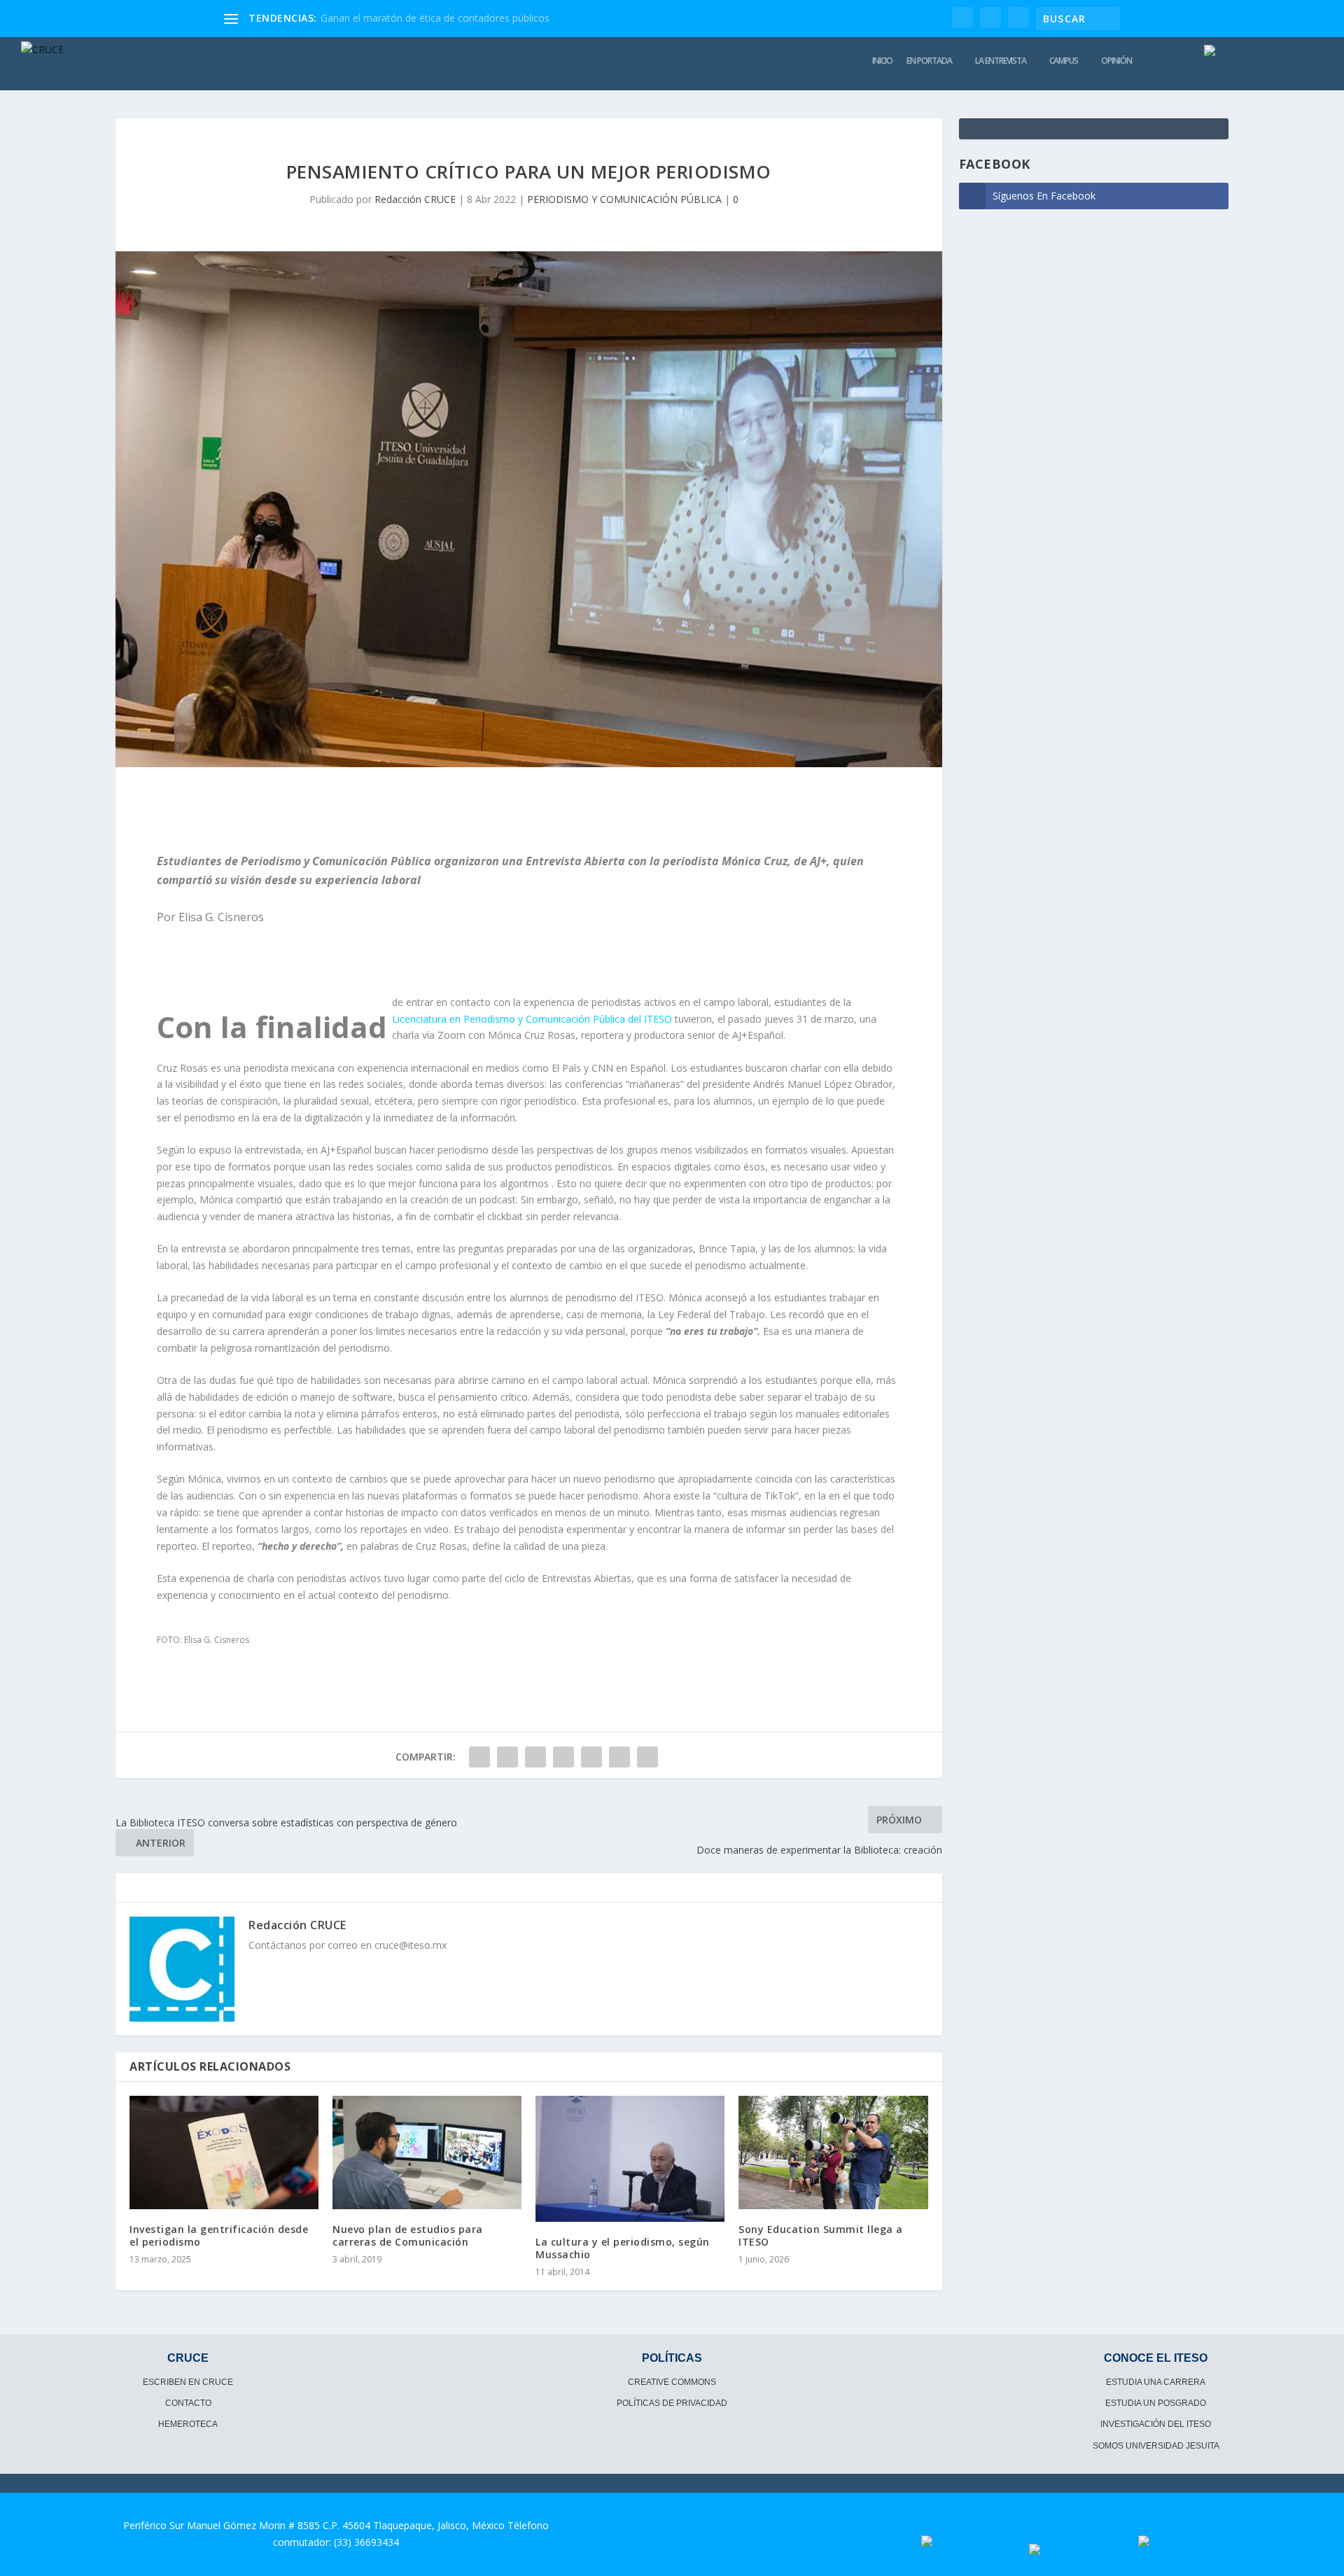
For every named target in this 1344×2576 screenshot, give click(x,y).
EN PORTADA (929, 61)
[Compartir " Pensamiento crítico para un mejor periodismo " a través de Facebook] (479, 1757)
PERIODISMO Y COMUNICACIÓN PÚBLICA (624, 199)
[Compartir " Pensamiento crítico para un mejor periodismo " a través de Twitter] (507, 1757)
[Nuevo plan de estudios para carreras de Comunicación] (427, 2152)
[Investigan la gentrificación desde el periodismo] (224, 2152)
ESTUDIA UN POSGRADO (1156, 2403)
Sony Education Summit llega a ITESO (821, 2235)
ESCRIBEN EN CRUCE (188, 2382)
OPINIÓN (1116, 61)
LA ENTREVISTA (1001, 61)
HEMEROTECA (188, 2424)
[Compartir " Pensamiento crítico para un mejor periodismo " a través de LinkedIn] (591, 1757)
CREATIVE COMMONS (672, 2382)
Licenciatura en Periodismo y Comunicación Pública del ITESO (532, 1019)
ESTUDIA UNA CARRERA (1156, 2382)
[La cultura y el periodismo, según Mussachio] (630, 2159)
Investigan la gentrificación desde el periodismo (219, 2235)
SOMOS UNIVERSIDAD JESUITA (1156, 2446)
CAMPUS (1064, 61)
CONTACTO (188, 2403)
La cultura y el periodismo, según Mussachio (623, 2248)
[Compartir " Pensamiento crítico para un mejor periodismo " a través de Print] (647, 1757)
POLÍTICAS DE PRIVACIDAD (672, 2403)
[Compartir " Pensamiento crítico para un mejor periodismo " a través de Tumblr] (535, 1757)
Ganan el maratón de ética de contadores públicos (435, 18)
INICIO (882, 61)
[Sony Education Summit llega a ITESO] (833, 2152)
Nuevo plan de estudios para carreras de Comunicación (408, 2235)
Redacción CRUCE (415, 199)
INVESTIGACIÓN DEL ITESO (1156, 2424)
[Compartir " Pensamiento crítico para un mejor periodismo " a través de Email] (619, 1757)
